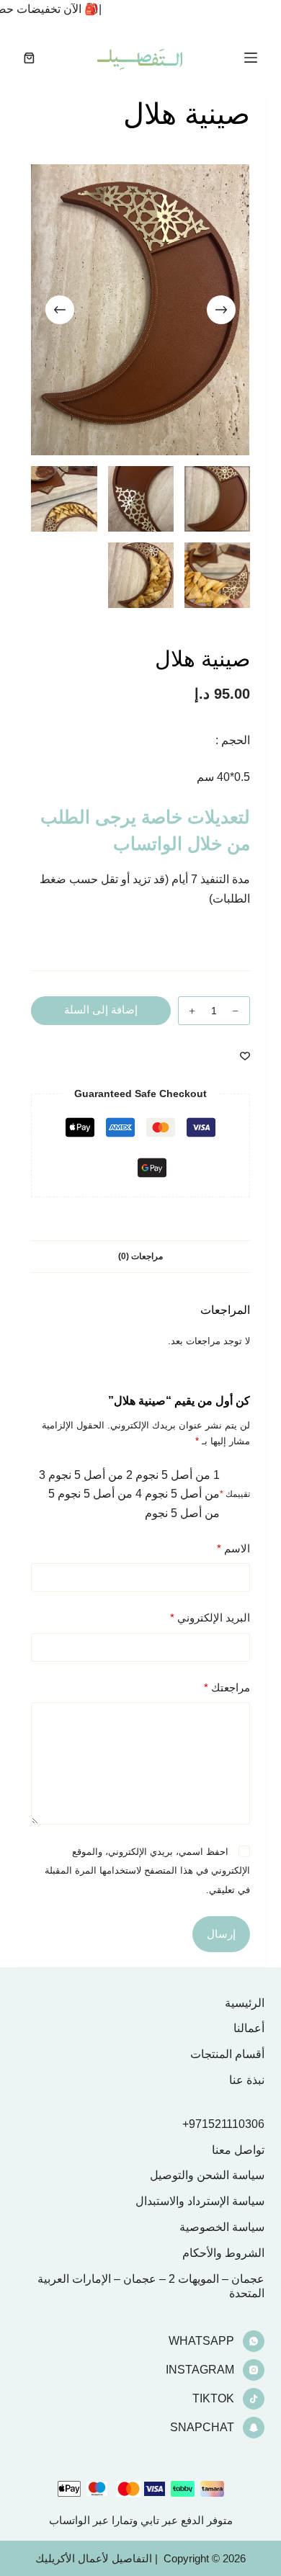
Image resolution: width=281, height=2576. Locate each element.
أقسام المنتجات (227, 2054)
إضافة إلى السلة (101, 1010)
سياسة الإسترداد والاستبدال (200, 2201)
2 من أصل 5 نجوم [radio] (90, 1475)
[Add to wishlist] (245, 1055)
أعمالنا (249, 2028)
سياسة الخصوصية (222, 2227)
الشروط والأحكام (223, 2253)
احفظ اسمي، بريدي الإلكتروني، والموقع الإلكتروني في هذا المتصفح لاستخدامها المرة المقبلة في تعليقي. (147, 1871)
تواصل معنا (238, 2150)
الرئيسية (245, 2003)
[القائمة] (251, 58)
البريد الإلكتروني (210, 1618)
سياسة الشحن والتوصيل (207, 2175)
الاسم (233, 1548)
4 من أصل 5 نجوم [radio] (100, 1494)
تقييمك (235, 1494)
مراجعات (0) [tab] (140, 1256)
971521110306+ (223, 2124)
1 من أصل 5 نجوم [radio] (178, 1475)
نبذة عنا (247, 2080)
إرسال (221, 1934)
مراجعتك (227, 1687)
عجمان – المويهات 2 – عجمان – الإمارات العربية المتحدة (151, 2286)
